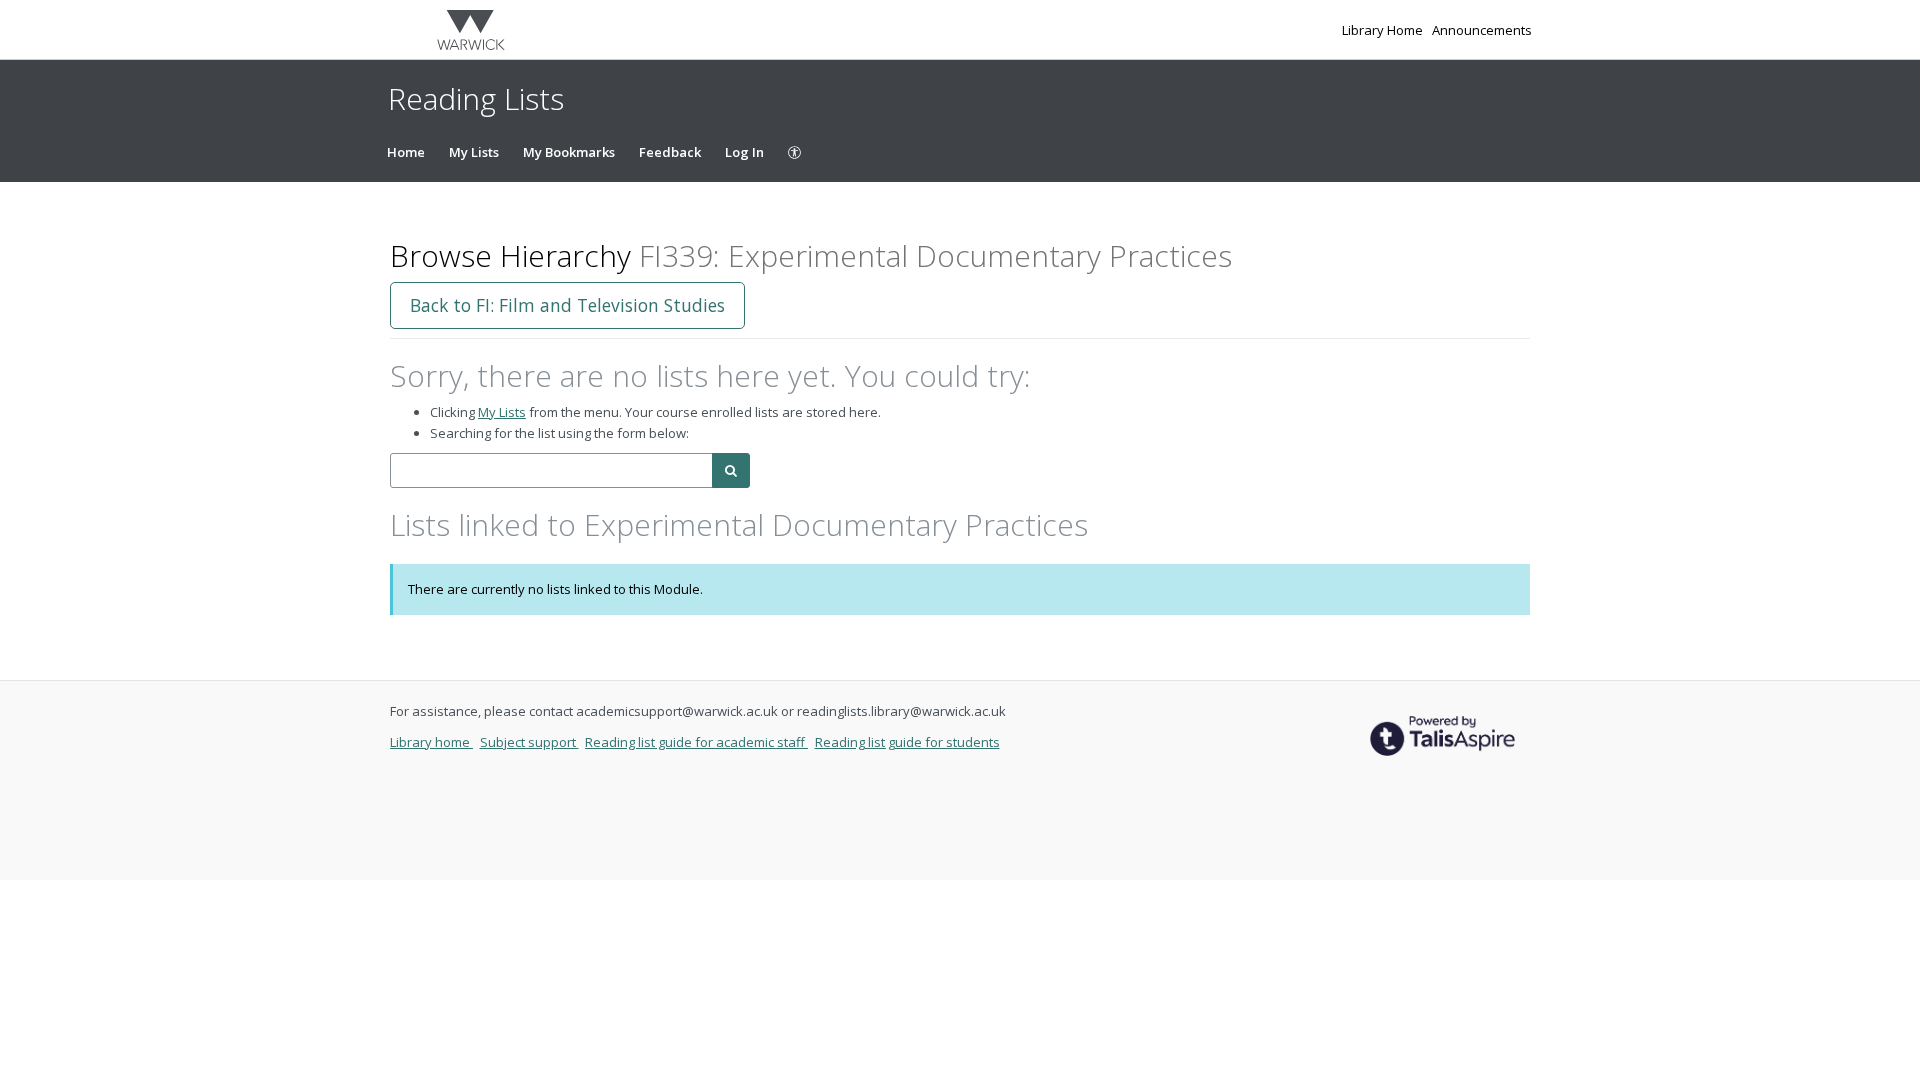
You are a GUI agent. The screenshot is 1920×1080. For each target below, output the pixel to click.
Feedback (670, 152)
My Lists (474, 152)
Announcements (1482, 30)
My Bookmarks (569, 152)
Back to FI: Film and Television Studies (567, 305)
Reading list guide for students (907, 742)
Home (406, 152)
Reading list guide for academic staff (696, 742)
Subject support (529, 742)
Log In (744, 152)
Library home (431, 742)
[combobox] (551, 470)
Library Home (1384, 30)
